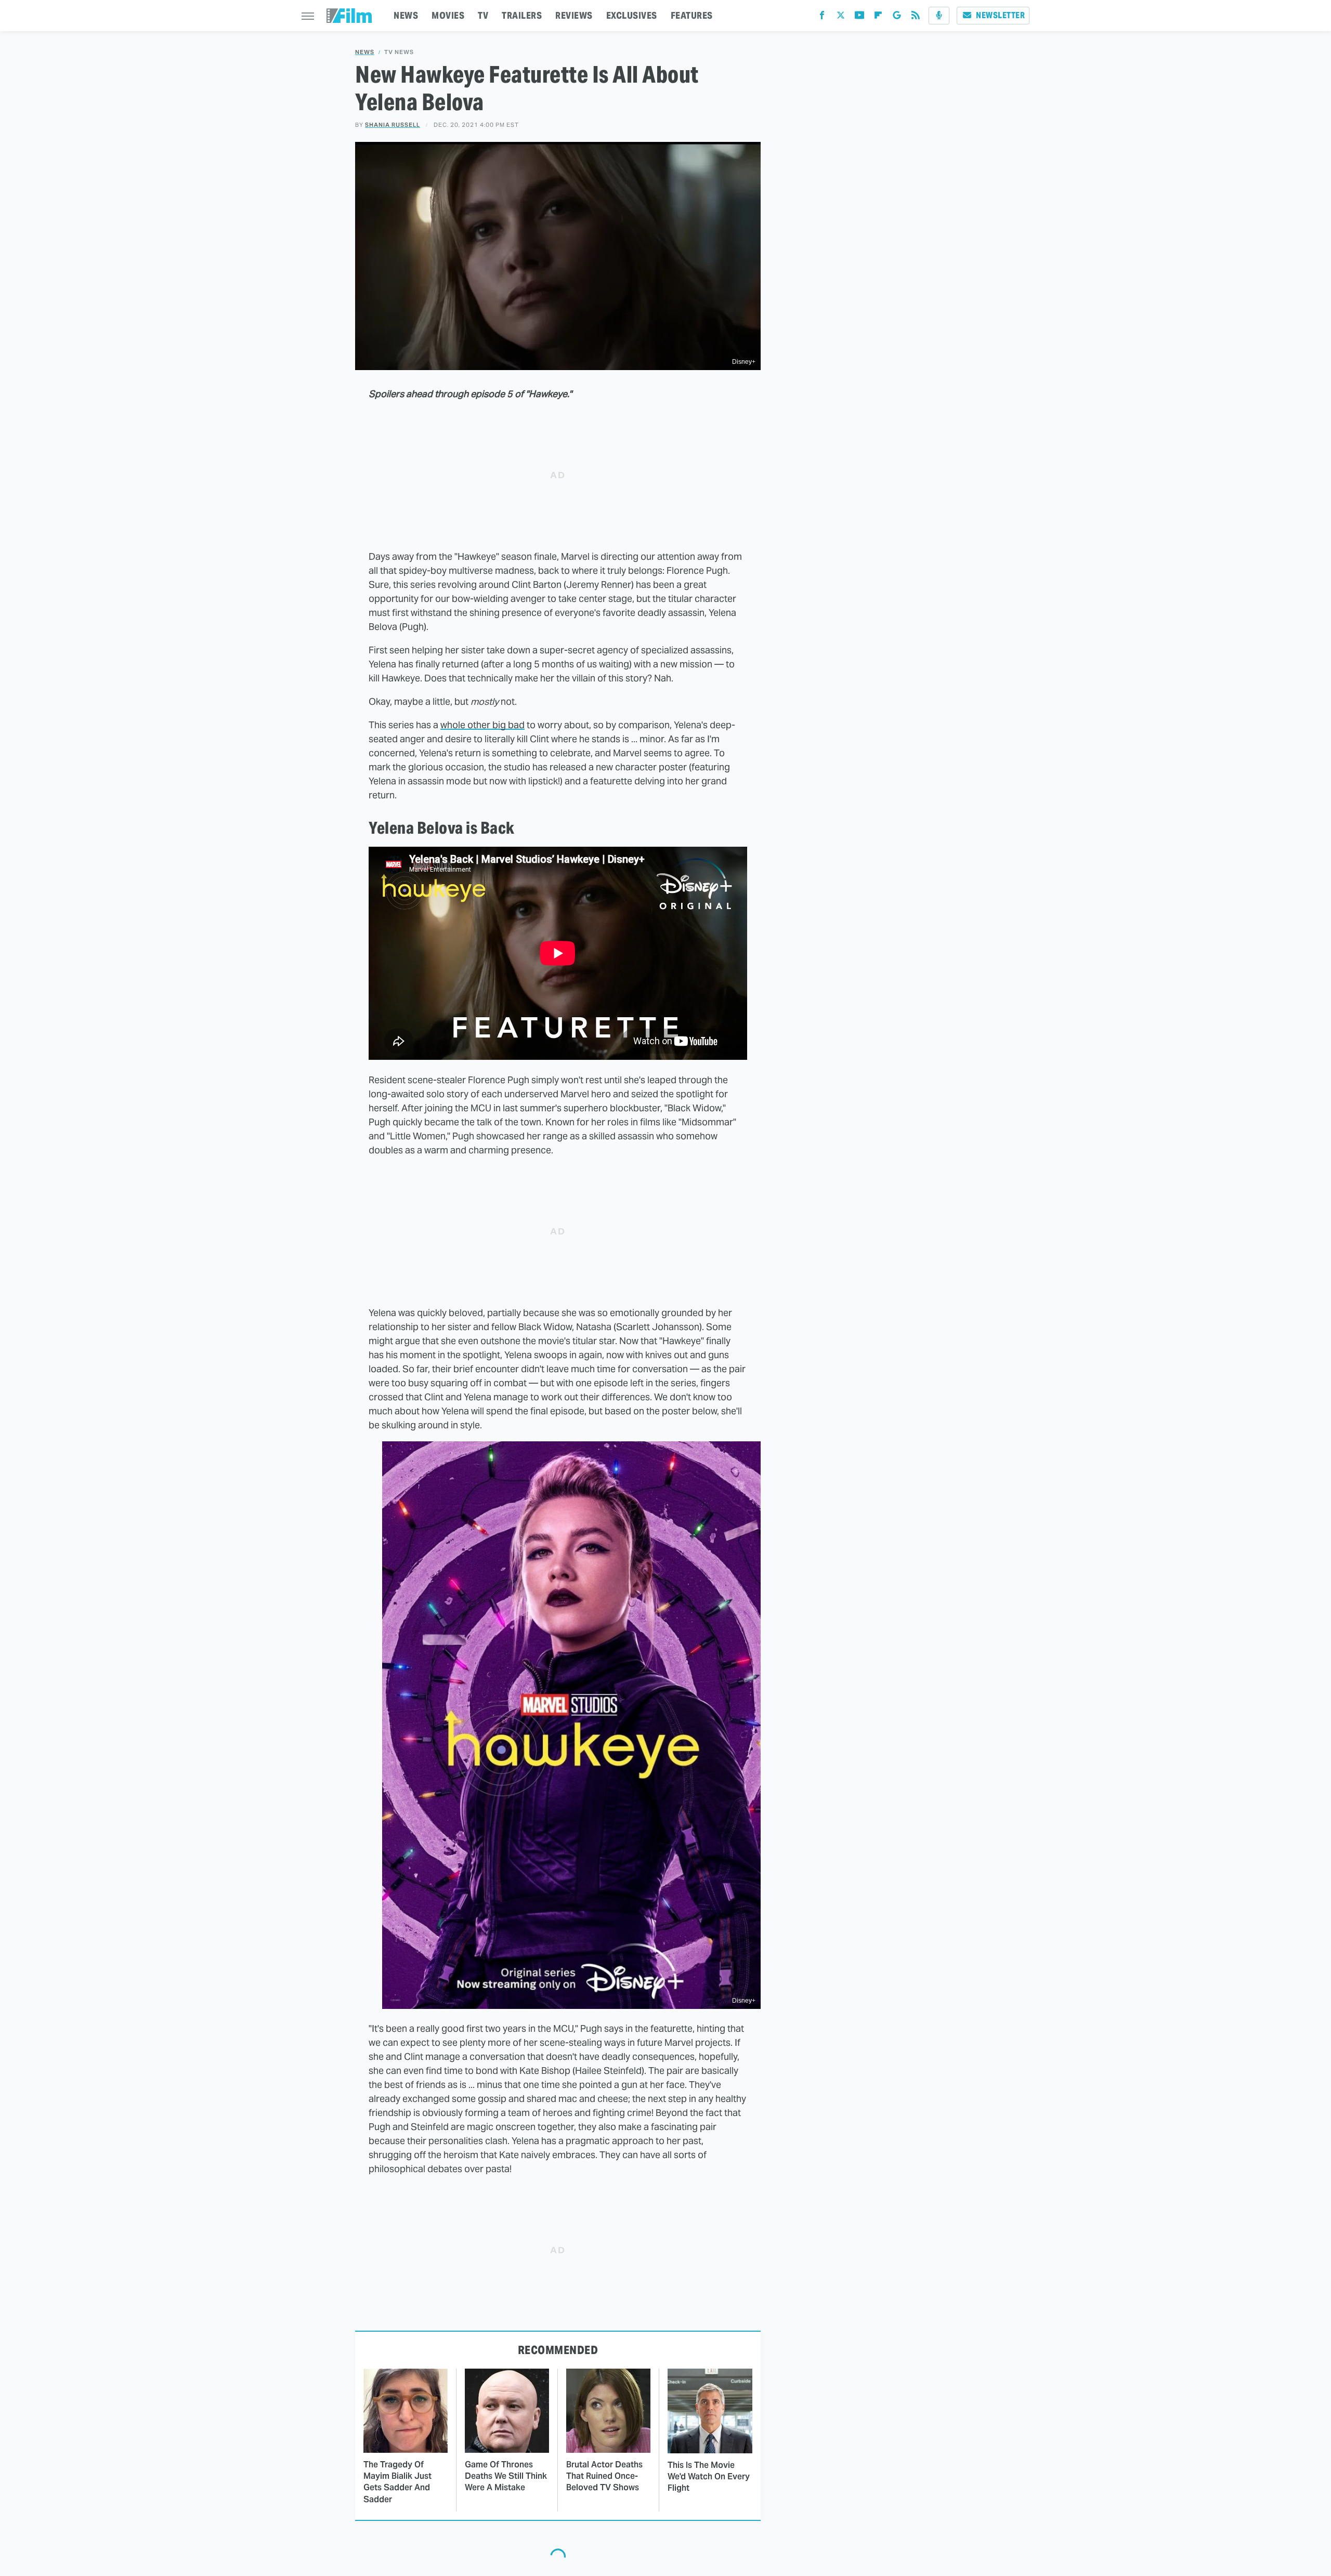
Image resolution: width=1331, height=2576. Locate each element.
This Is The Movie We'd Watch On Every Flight (709, 2477)
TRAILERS (522, 15)
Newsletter (1000, 15)
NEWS (406, 15)
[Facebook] (822, 17)
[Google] (897, 17)
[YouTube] (859, 17)
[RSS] (916, 17)
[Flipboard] (878, 17)
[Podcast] (939, 16)
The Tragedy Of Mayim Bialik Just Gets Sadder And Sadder (397, 2482)
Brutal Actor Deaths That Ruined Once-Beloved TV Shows (604, 2476)
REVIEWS (574, 15)
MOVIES (448, 15)
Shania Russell (393, 125)
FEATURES (692, 15)
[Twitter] (841, 17)
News (365, 52)
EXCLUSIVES (632, 15)
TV (483, 15)
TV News (399, 52)
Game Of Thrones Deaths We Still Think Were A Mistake (506, 2476)
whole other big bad (482, 725)
